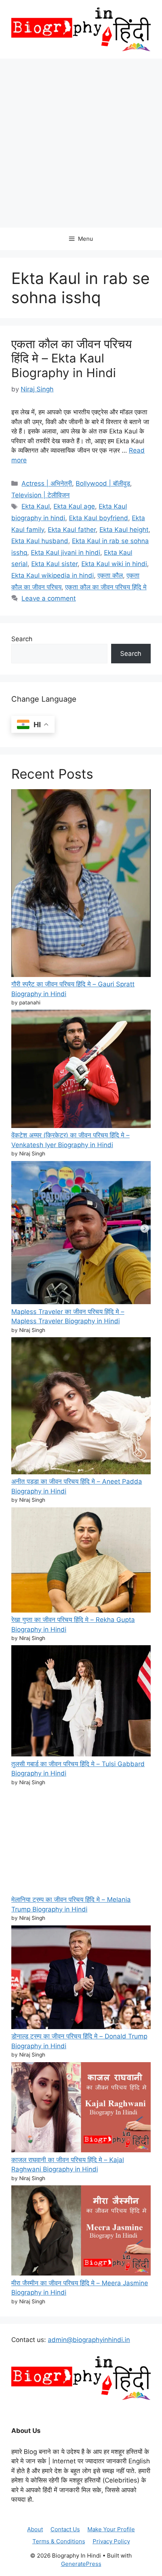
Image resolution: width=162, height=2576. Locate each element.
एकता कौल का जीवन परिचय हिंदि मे (106, 587)
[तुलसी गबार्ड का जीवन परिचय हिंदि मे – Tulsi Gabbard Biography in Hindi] (81, 1702)
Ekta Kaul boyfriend (99, 518)
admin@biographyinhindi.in (89, 2340)
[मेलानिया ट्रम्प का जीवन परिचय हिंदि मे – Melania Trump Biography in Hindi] (81, 1842)
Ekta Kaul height (124, 530)
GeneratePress (81, 2564)
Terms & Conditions (59, 2541)
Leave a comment (49, 598)
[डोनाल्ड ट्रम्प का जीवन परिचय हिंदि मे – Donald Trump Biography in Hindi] (81, 1979)
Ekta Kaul (36, 506)
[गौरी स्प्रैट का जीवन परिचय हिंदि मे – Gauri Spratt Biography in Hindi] (81, 885)
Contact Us (65, 2529)
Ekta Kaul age (74, 506)
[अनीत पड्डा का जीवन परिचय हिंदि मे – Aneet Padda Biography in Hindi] (81, 1407)
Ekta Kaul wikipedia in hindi (53, 575)
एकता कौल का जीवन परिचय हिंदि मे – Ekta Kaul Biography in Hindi (72, 358)
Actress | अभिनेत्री (47, 483)
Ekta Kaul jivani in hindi (66, 553)
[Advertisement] (81, 143)
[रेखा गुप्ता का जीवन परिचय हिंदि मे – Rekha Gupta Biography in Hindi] (81, 1561)
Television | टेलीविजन (40, 495)
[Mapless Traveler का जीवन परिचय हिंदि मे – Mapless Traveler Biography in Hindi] (81, 1234)
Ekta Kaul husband (40, 541)
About (35, 2529)
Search (22, 639)
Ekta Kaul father (72, 530)
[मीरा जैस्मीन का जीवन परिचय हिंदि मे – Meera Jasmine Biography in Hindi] (81, 2232)
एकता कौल (110, 575)
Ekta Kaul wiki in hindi (114, 564)
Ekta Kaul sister (54, 564)
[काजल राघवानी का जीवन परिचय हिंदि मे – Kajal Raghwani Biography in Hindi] (81, 2109)
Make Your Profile (111, 2529)
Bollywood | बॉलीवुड (103, 483)
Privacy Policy (111, 2541)
